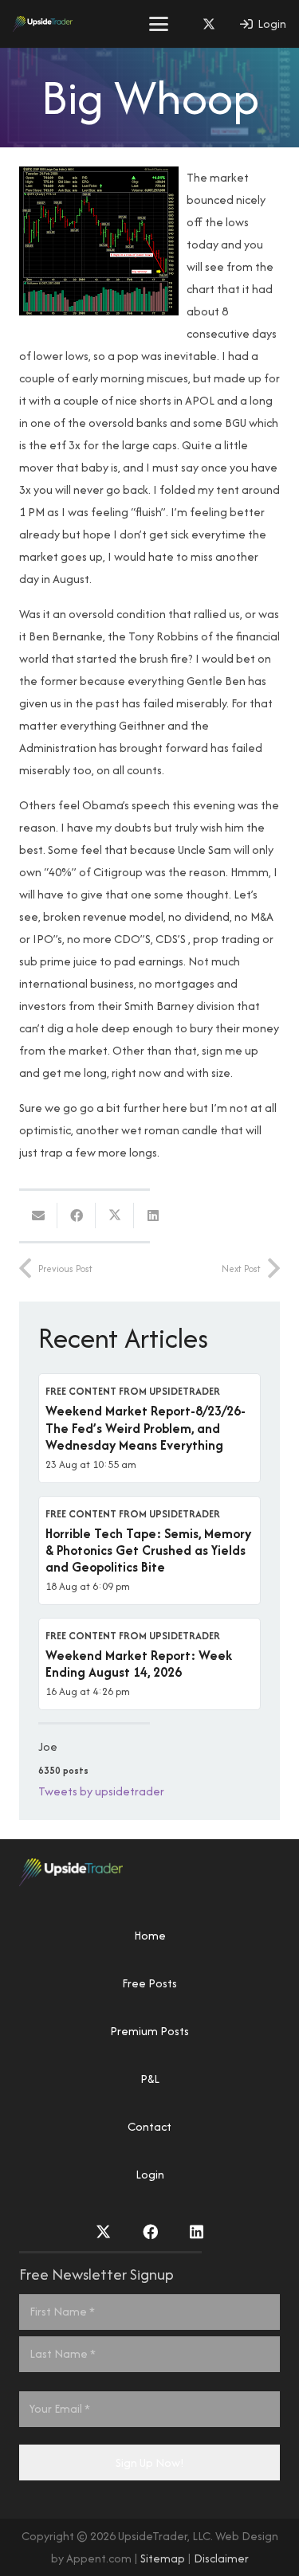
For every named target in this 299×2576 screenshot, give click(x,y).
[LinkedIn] (197, 2231)
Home (150, 1935)
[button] (159, 24)
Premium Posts (149, 2031)
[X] (209, 24)
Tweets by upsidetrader (101, 1791)
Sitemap (163, 2558)
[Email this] (38, 1216)
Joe (48, 1746)
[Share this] (77, 1216)
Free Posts (149, 1983)
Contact (149, 2126)
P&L (150, 2079)
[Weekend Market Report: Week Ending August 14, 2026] (149, 1664)
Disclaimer (221, 2558)
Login (150, 2174)
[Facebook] (150, 2231)
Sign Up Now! (150, 2462)
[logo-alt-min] (43, 24)
